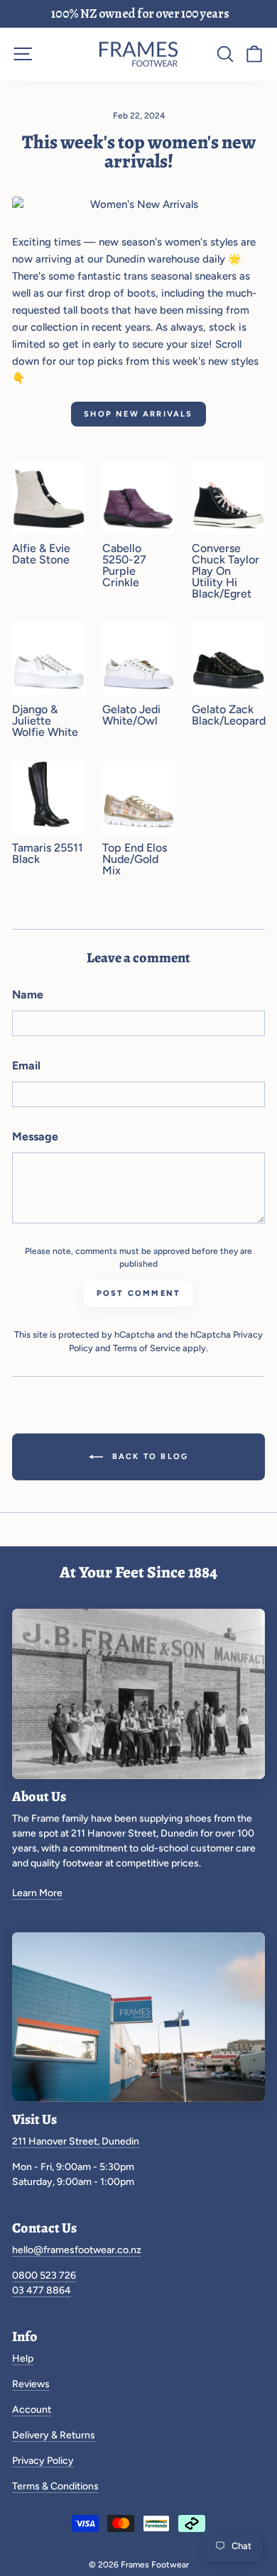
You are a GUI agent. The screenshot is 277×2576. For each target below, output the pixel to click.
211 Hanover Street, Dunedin (76, 2141)
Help (23, 2358)
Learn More (37, 1893)
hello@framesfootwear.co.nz (77, 2250)
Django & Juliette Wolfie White (45, 721)
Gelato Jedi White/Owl (131, 715)
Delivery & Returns (54, 2435)
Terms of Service (147, 1348)
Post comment (138, 1293)
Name (28, 995)
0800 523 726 (44, 2275)
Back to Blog (149, 1457)
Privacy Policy (43, 2461)
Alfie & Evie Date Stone (41, 554)
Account (32, 2410)
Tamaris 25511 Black (48, 854)
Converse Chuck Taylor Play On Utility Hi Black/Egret (226, 571)
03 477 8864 (42, 2290)
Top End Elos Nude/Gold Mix (135, 859)
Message (35, 1136)
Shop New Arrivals (138, 414)
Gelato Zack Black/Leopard (228, 715)
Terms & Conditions (55, 2486)
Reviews (31, 2384)
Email (26, 1066)
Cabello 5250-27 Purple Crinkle (124, 566)
